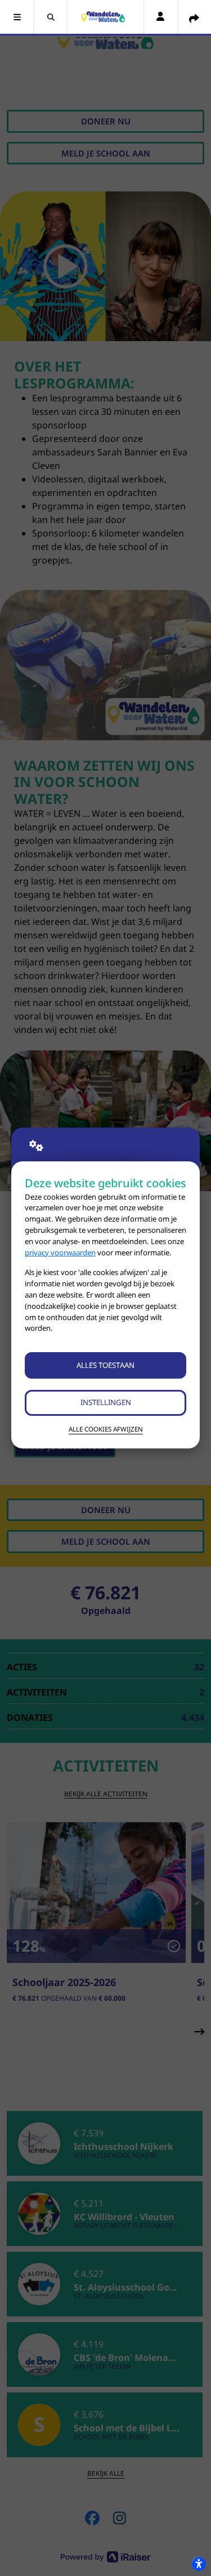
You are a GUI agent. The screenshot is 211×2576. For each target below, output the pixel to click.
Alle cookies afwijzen (106, 1429)
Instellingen (106, 1402)
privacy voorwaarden (60, 1253)
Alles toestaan (105, 1365)
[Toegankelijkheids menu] (199, 2564)
